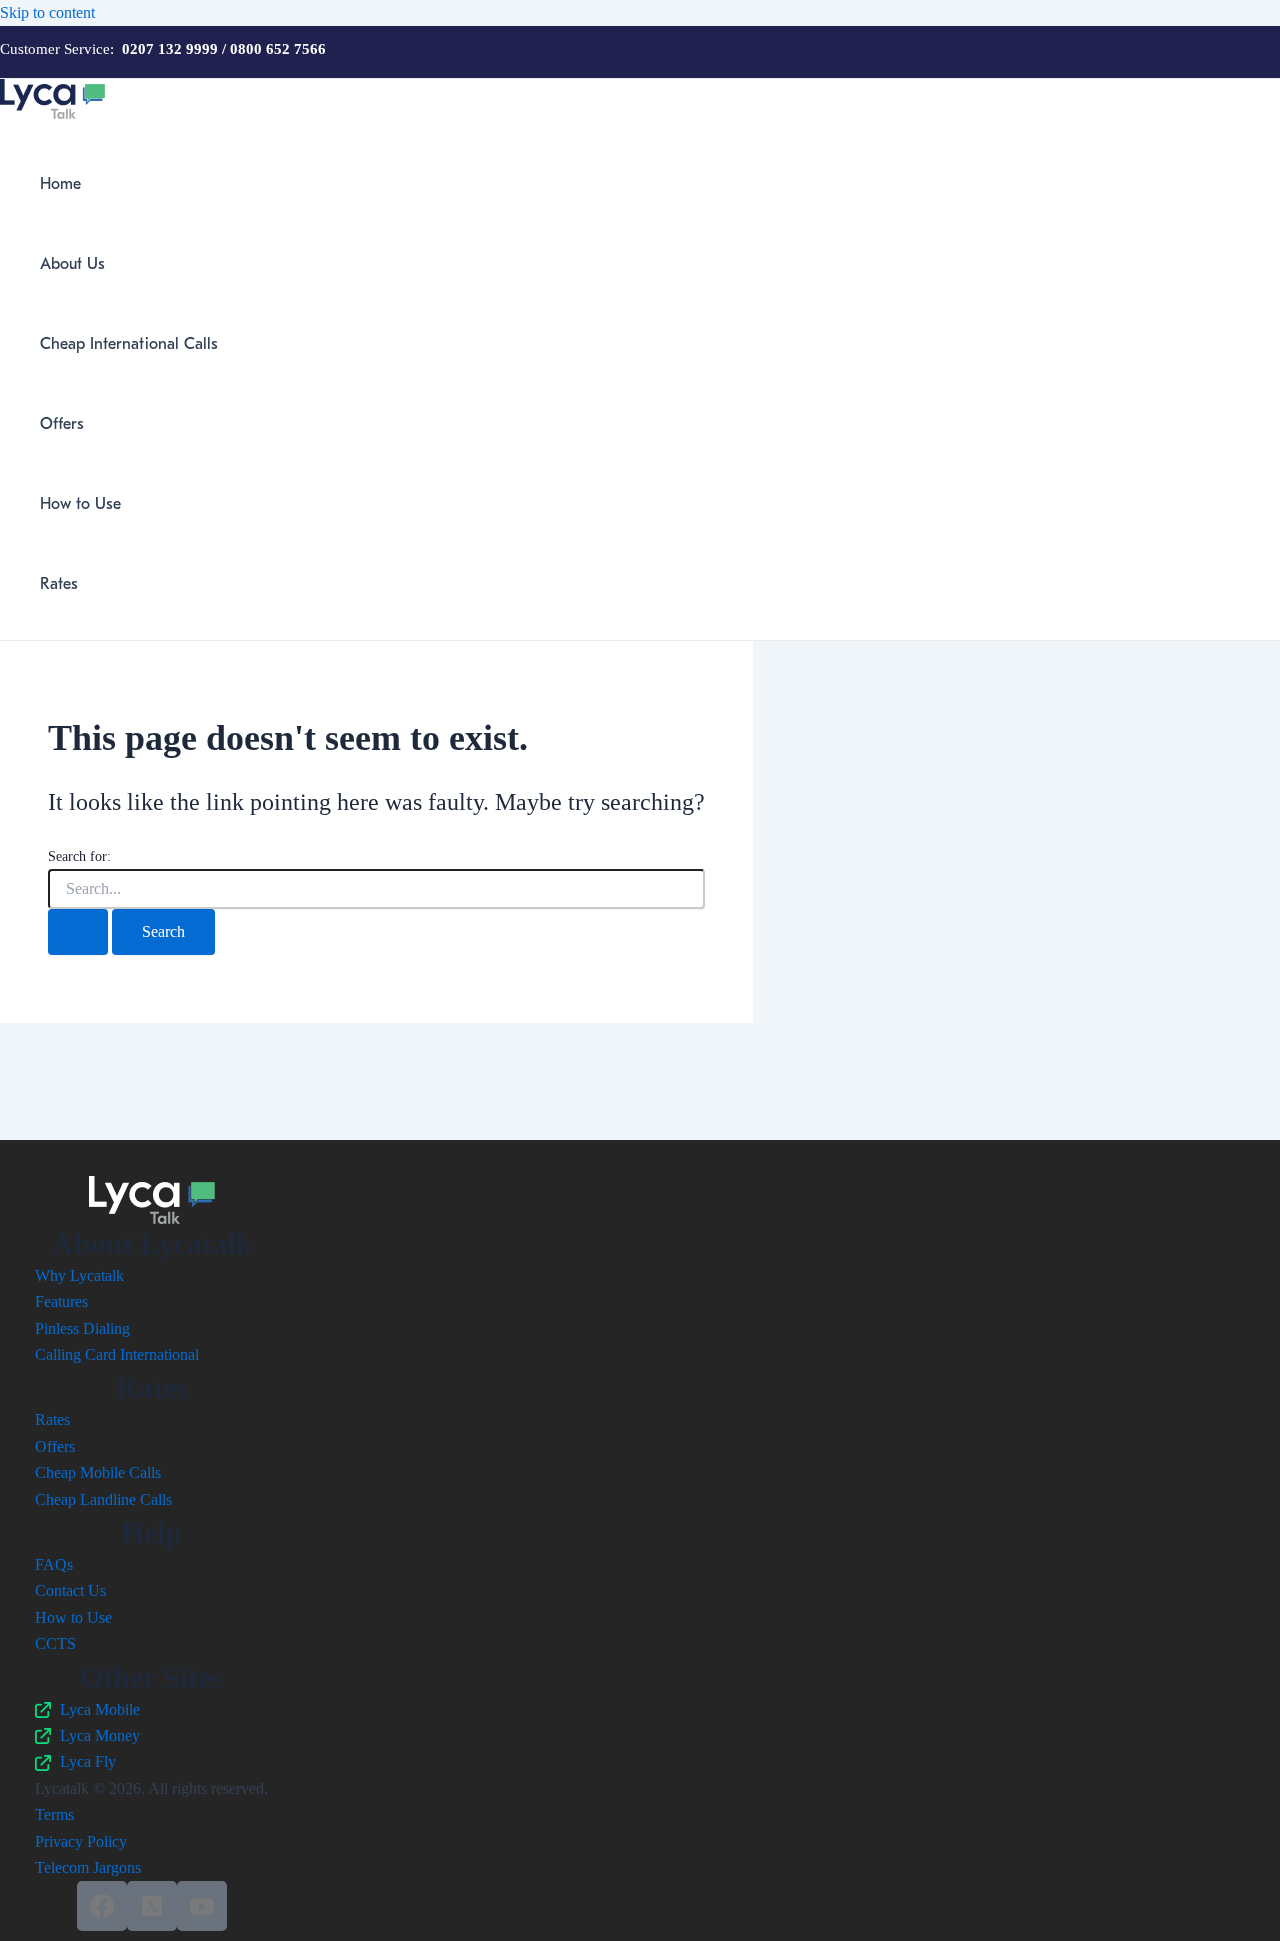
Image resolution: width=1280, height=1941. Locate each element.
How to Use (80, 504)
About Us (72, 264)
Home (60, 184)
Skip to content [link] (47, 12)
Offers (62, 424)
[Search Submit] (78, 932)
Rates (59, 584)
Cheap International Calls (129, 344)
